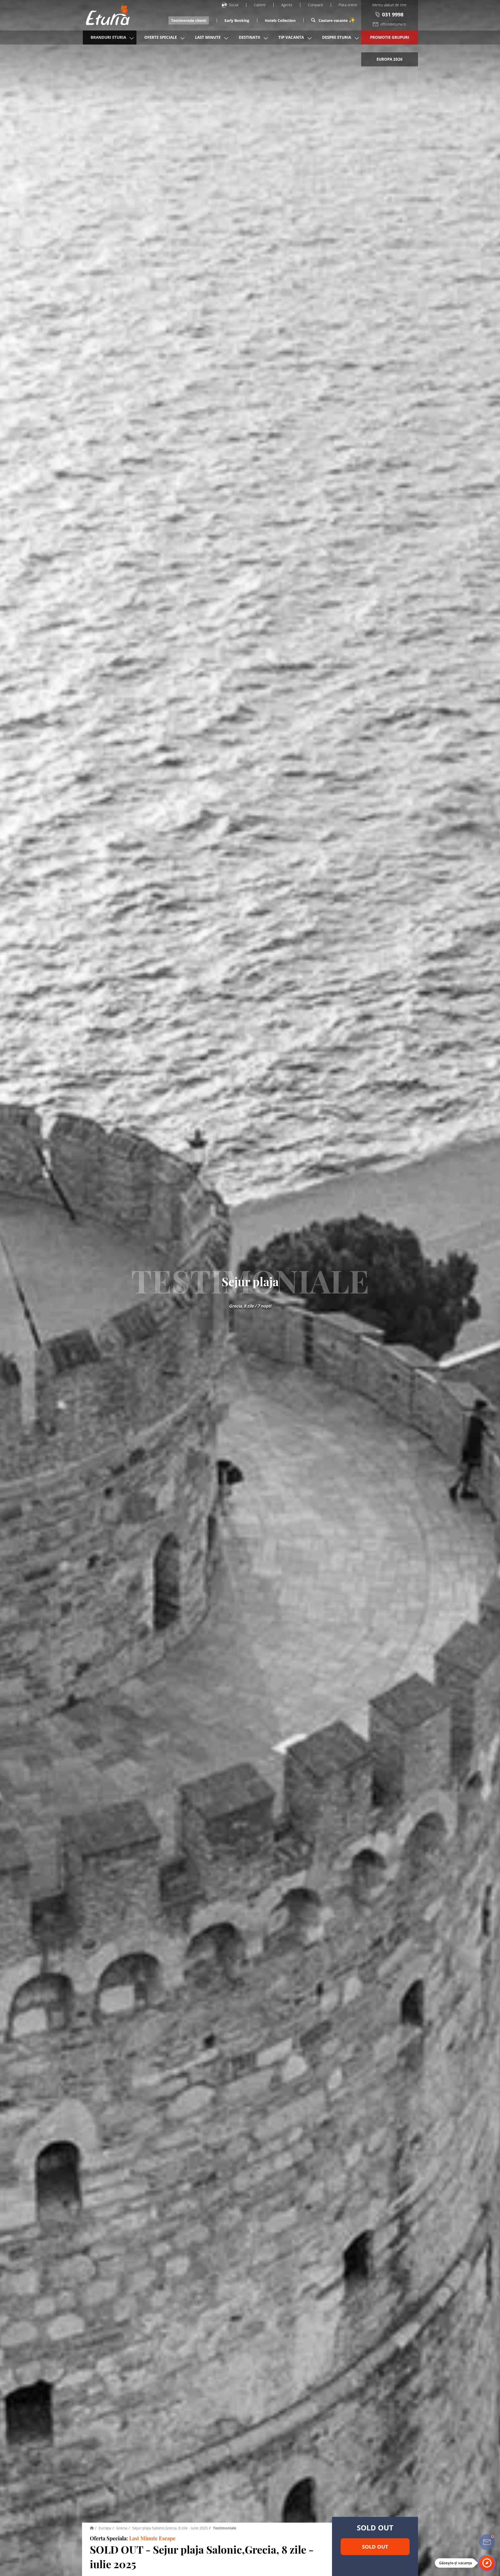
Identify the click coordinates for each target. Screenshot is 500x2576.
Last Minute (208, 37)
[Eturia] (92, 2528)
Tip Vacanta (291, 37)
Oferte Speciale (161, 37)
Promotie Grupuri (390, 37)
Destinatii (249, 37)
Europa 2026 (390, 59)
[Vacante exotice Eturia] (105, 15)
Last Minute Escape (152, 2538)
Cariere (260, 5)
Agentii (287, 5)
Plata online (348, 5)
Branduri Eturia (108, 37)
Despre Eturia (337, 37)
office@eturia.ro (393, 24)
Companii (315, 5)
